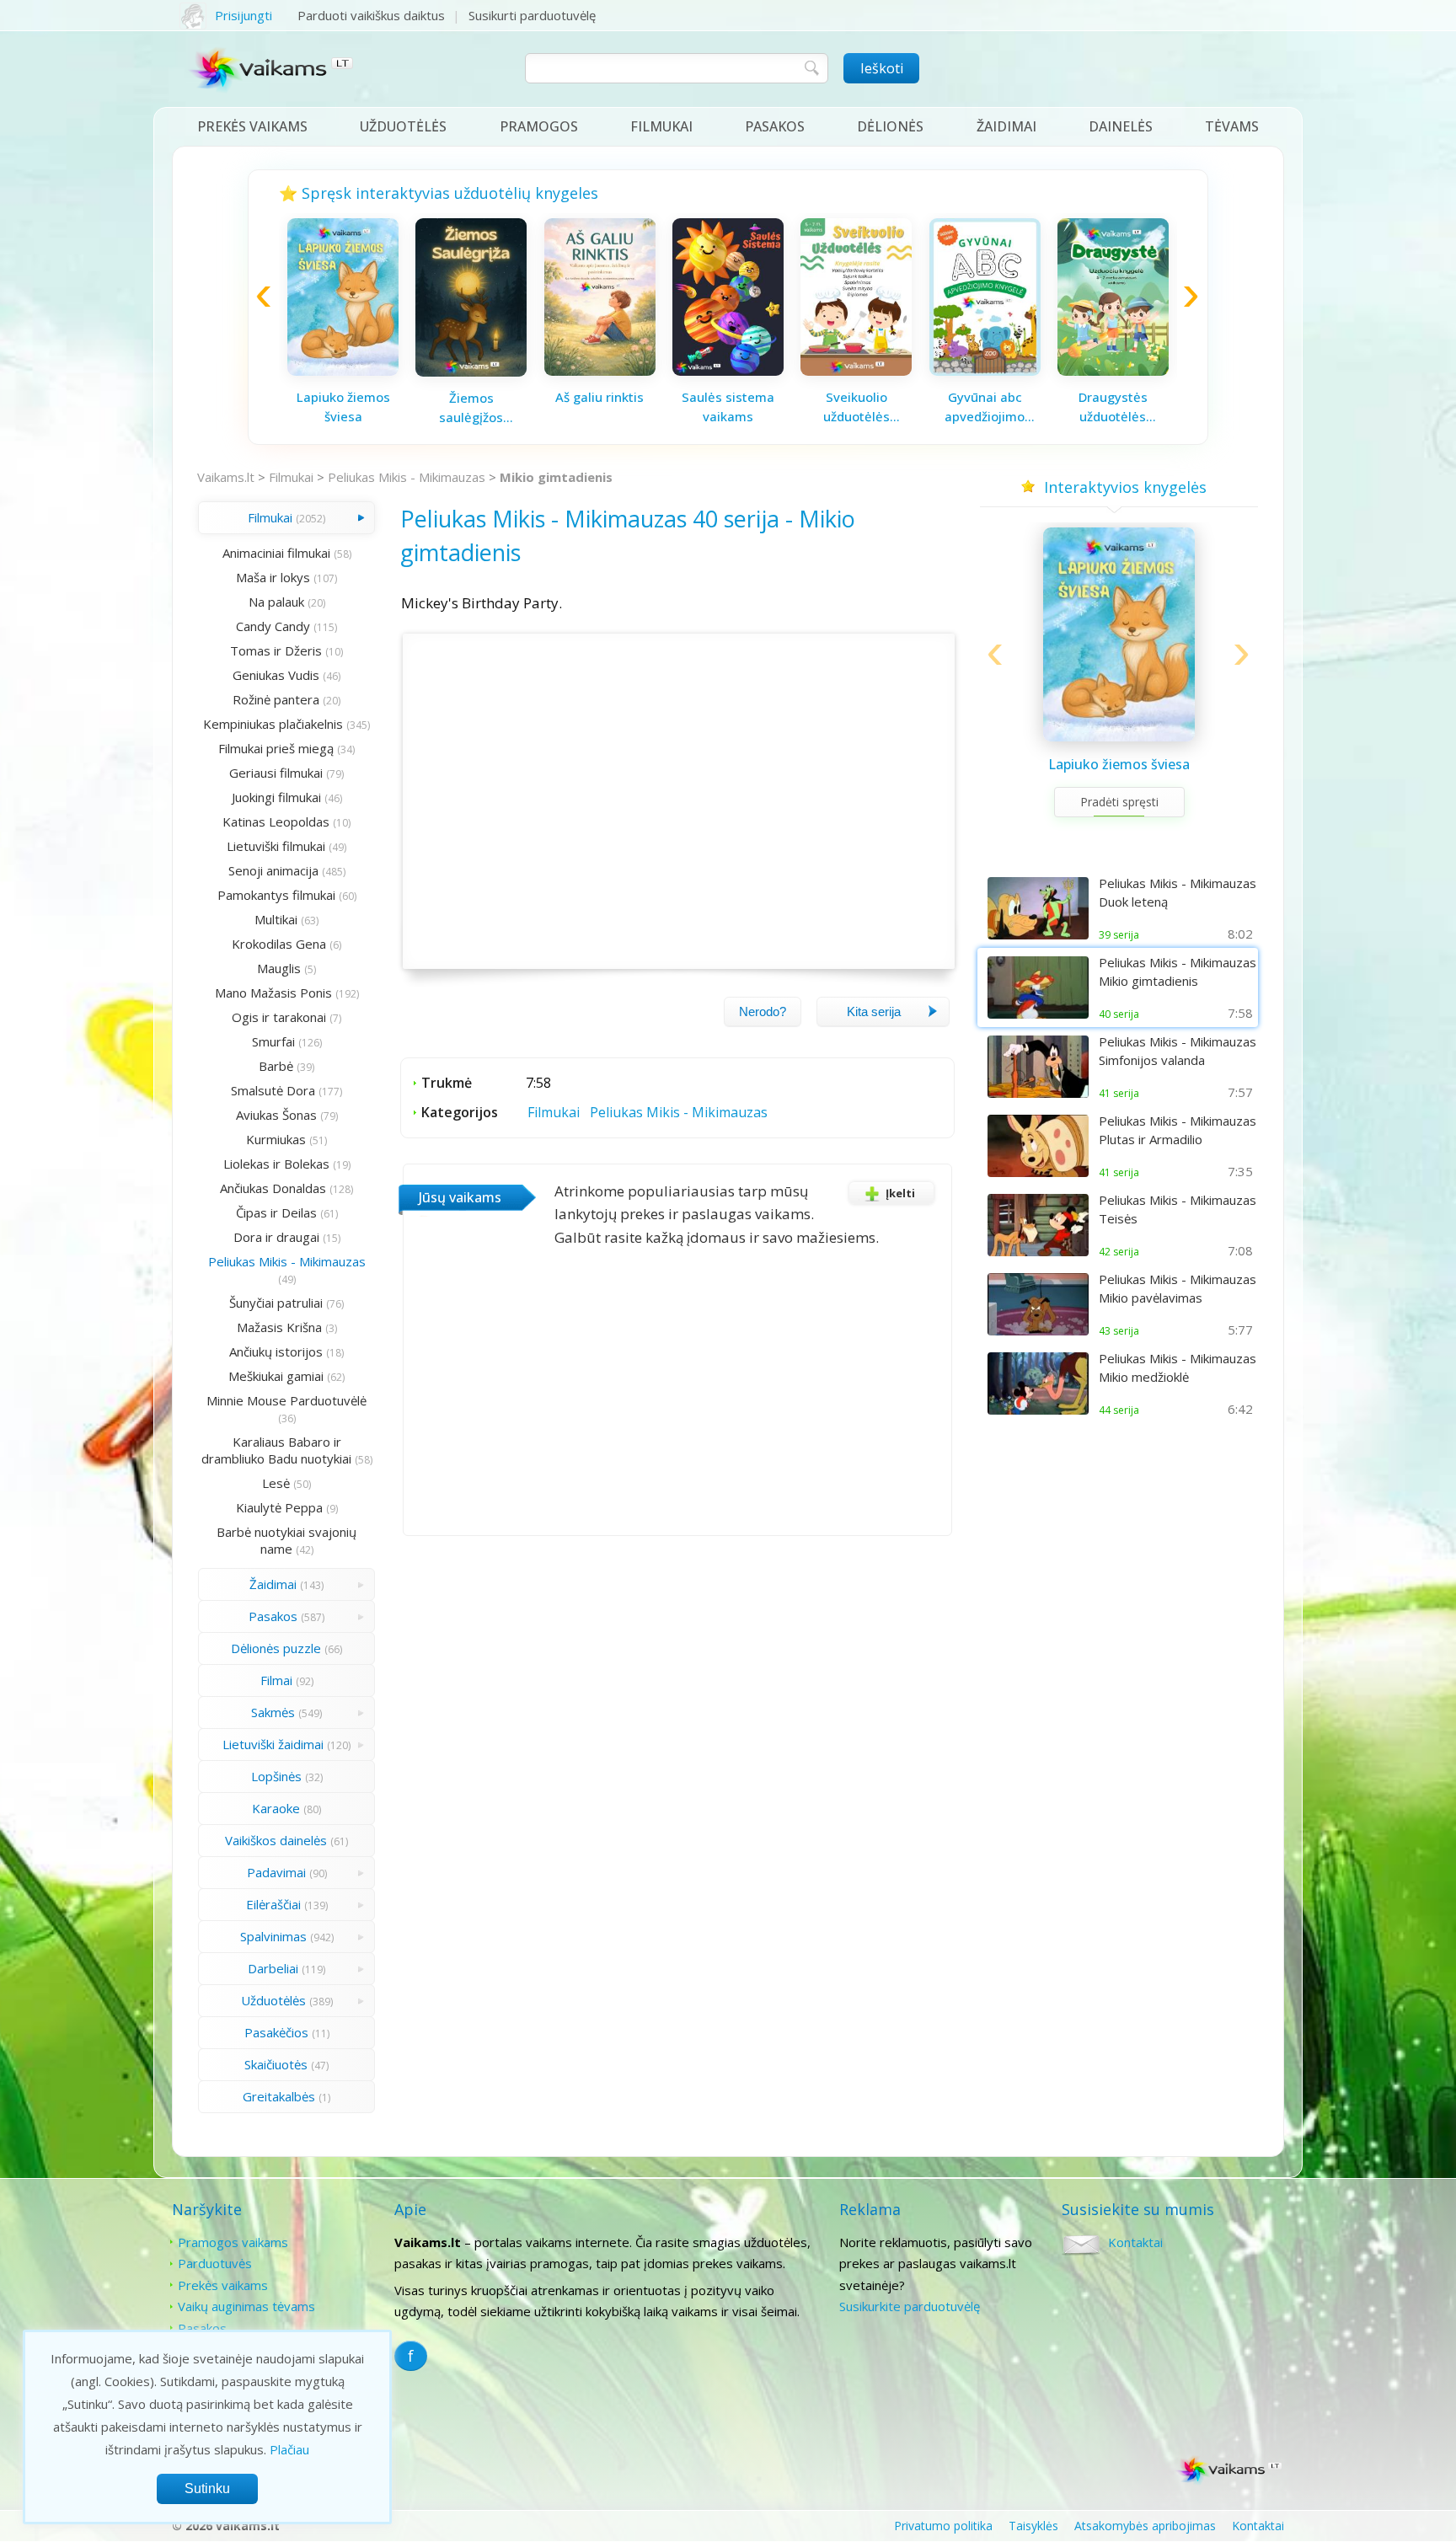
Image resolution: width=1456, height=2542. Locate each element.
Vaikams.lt (226, 477)
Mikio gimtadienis (556, 477)
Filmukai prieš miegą (276, 748)
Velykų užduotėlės (471, 397)
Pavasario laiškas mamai (343, 407)
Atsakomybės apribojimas (1145, 2526)
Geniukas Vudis (276, 675)
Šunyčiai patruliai (276, 1303)
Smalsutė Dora (273, 1090)
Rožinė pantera (276, 699)
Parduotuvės (215, 2263)
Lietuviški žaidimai (273, 1744)
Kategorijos (460, 1112)
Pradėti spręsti (1119, 823)
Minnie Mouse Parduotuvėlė (286, 1400)
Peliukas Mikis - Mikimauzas (407, 477)
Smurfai (273, 1041)
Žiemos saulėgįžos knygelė (1119, 775)
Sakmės (273, 1712)
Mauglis (279, 968)
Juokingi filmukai (276, 797)
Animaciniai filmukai (276, 553)
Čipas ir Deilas (276, 1212)
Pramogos (539, 126)
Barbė (276, 1066)
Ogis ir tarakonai (279, 1017)
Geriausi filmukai (276, 773)
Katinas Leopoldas (276, 821)
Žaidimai (1006, 126)
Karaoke (276, 1808)
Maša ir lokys (273, 577)
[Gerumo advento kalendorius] (728, 371)
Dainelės (1121, 126)
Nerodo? (763, 1011)
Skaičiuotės (276, 2064)
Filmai (276, 1680)
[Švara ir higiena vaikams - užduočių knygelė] (1113, 367)
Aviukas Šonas (276, 1115)
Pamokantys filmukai (276, 895)
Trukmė (447, 1083)
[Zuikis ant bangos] (600, 371)
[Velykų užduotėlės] (471, 371)
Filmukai (661, 126)
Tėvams (1232, 126)
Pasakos (775, 126)
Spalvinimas (273, 1936)
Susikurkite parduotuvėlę (910, 2306)
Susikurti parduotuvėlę (532, 15)
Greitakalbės (279, 2096)
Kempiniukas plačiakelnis (273, 724)
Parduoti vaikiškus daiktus (371, 15)
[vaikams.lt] (272, 73)
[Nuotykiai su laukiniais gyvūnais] (856, 371)
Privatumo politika (943, 2526)
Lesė (276, 1483)
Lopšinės (276, 1776)
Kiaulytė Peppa (279, 1507)
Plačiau (289, 2449)
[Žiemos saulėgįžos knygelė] (1119, 738)
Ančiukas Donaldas (273, 1188)
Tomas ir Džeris (276, 650)
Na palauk (276, 602)
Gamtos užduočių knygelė (985, 407)
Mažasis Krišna (279, 1327)
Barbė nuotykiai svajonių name (286, 1540)
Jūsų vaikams (460, 1197)
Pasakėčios (276, 2032)
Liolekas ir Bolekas (276, 1164)
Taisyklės (1033, 2526)
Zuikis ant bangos (600, 397)
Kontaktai (1135, 2242)
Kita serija (874, 1011)
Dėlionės (890, 126)
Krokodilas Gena (279, 944)
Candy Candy (273, 626)
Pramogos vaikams (233, 2242)
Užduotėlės (403, 126)
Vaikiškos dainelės (276, 1840)
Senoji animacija (273, 870)
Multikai (276, 919)
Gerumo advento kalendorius (728, 407)
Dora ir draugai (276, 1237)
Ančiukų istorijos (276, 1351)
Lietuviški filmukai (276, 846)
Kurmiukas (276, 1139)
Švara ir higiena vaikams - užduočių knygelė (1113, 404)
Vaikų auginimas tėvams (246, 2306)
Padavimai (276, 1872)
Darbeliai (273, 1968)
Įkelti (900, 1193)
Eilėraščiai (273, 1904)
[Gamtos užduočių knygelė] (985, 371)
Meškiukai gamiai (276, 1376)
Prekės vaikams (252, 126)
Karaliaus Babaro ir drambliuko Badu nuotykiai (276, 1450)
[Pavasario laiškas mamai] (343, 371)
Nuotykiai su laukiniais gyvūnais (856, 407)
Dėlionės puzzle (276, 1648)
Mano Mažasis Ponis (273, 993)
